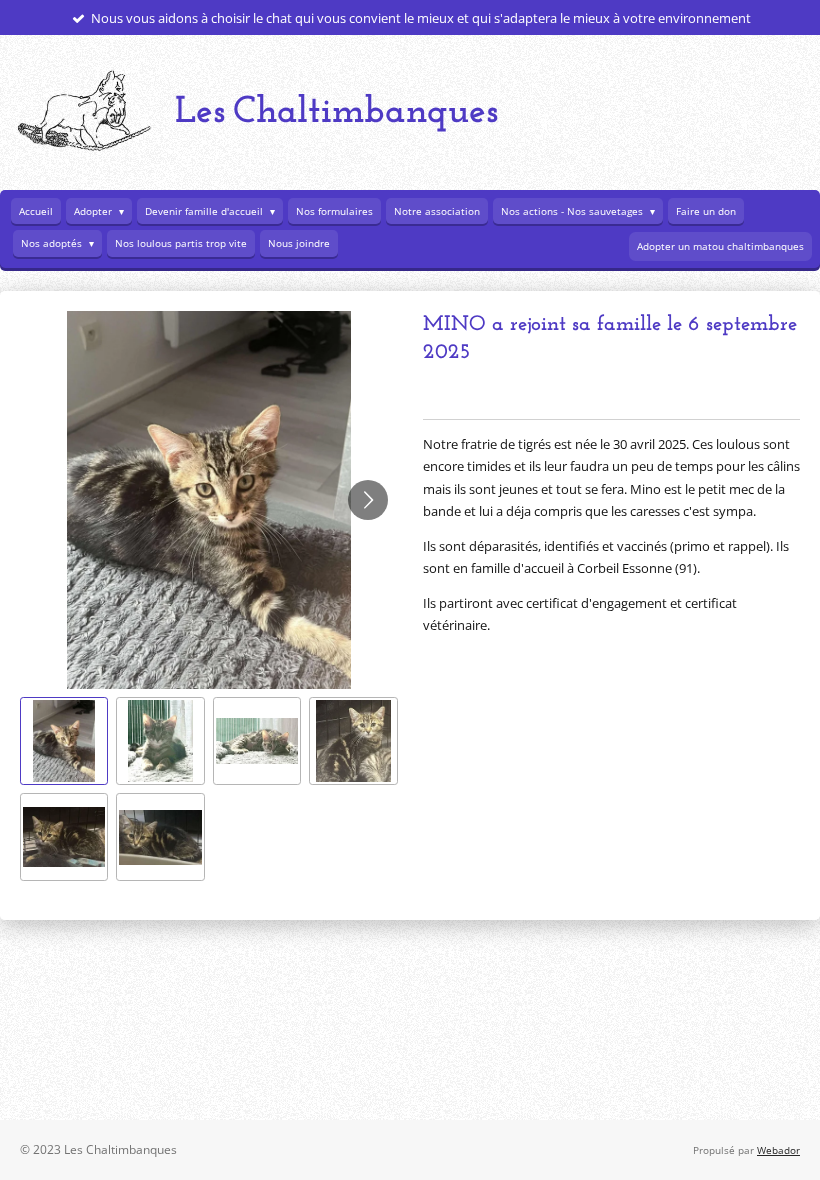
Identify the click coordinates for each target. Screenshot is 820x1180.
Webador (778, 1150)
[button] (64, 741)
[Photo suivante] (368, 500)
